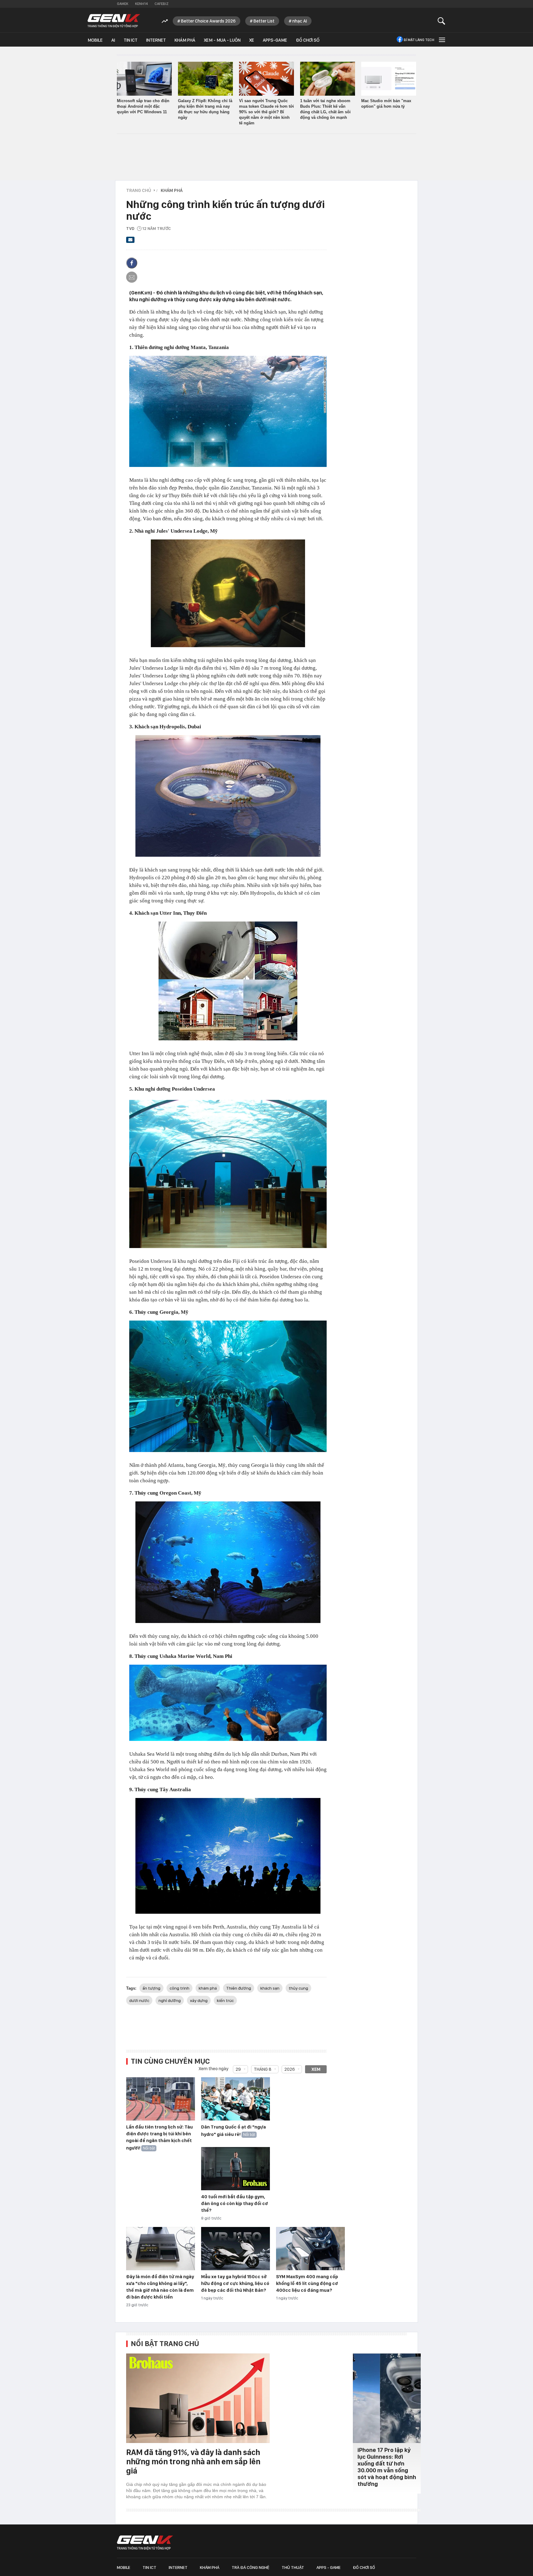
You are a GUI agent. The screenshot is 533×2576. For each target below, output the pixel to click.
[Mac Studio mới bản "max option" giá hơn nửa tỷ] (389, 79)
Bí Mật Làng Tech (419, 40)
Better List (264, 21)
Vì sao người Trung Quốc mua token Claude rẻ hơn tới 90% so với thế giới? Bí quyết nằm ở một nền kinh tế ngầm (266, 112)
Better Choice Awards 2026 (208, 21)
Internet (156, 40)
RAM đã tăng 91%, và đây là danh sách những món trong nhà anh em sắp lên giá (193, 2461)
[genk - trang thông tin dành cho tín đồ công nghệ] (145, 2543)
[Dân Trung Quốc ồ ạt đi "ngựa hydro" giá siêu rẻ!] (236, 2099)
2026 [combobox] (290, 2069)
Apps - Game (328, 2567)
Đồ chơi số (308, 40)
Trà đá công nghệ (250, 2567)
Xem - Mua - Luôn (222, 40)
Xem (316, 2069)
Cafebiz (161, 4)
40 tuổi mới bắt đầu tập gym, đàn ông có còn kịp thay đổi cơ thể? (235, 2204)
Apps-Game (275, 40)
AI (113, 40)
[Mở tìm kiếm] (442, 21)
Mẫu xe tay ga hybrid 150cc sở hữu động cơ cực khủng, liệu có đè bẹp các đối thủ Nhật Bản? (235, 2283)
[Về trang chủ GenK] (114, 21)
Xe (252, 40)
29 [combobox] (238, 2069)
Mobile (95, 40)
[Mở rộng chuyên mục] (441, 40)
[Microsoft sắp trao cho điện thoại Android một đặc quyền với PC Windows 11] (144, 79)
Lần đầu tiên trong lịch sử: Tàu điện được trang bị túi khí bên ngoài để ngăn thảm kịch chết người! (159, 2137)
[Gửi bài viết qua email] (130, 242)
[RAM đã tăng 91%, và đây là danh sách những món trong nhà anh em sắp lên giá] (198, 2398)
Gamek (123, 4)
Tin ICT (131, 40)
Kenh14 (141, 4)
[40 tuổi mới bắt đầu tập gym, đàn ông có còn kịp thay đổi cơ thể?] (236, 2169)
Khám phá (185, 40)
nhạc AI (300, 21)
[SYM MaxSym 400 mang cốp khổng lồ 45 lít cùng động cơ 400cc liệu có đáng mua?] (310, 2249)
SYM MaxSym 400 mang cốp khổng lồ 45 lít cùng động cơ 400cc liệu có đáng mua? (307, 2283)
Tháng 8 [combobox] (263, 2069)
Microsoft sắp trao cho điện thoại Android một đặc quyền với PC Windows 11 (143, 106)
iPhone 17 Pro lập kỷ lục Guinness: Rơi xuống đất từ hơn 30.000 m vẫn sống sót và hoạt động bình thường (387, 2467)
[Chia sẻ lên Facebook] (132, 263)
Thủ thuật (293, 2567)
